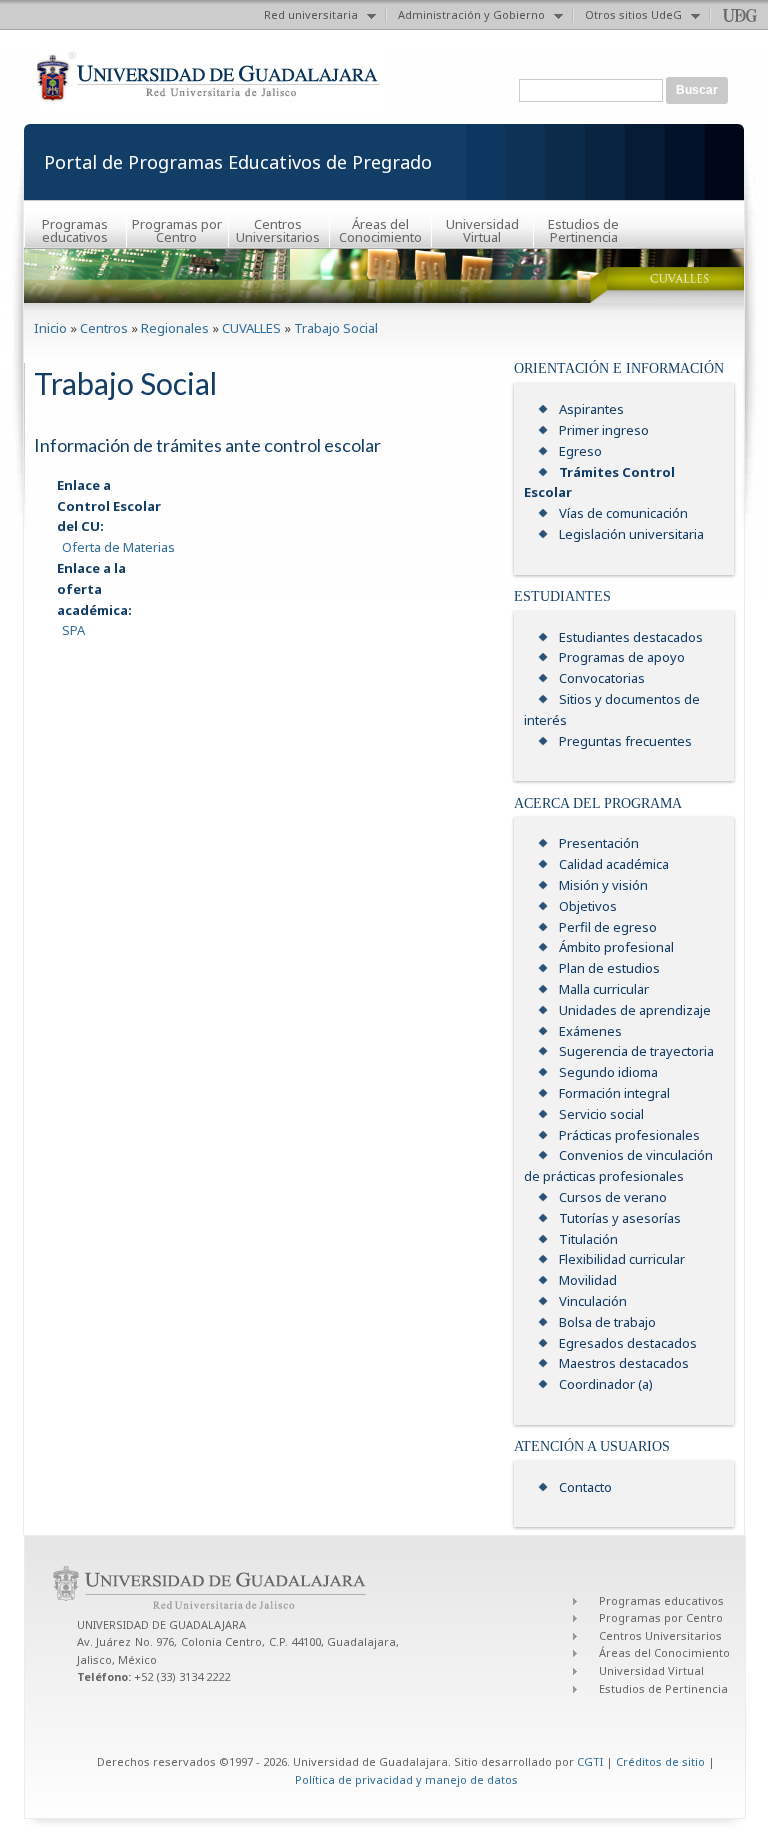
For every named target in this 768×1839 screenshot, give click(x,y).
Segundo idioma (608, 1072)
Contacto (585, 1487)
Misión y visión (603, 885)
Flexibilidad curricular (622, 1259)
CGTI (590, 1761)
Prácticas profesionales (629, 1135)
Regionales (175, 328)
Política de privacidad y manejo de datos (406, 1779)
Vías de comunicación (623, 513)
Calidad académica (614, 864)
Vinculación (593, 1301)
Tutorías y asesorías (620, 1218)
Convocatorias (602, 678)
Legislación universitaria (631, 534)
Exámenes (590, 1031)
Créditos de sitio (660, 1761)
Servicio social (601, 1114)
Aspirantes (591, 409)
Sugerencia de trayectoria (636, 1051)
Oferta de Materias (118, 547)
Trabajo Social (336, 328)
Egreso (580, 451)
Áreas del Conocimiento (380, 230)
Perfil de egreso (608, 927)
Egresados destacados (628, 1343)
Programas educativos (75, 230)
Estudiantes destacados (631, 637)
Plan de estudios (609, 968)
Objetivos (588, 906)
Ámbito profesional (616, 947)
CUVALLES (251, 328)
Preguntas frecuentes (625, 741)
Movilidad (588, 1280)
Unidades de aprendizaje (635, 1010)
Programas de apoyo (622, 657)
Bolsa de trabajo (607, 1322)
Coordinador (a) (606, 1384)
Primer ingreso (604, 430)
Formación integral (614, 1093)
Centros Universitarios (278, 230)
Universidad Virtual (482, 230)
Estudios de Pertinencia (583, 230)
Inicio (50, 328)
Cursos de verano (613, 1197)
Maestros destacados (624, 1363)
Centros (104, 328)
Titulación (588, 1239)
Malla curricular (604, 989)
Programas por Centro (177, 230)
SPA (73, 630)
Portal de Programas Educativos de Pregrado (238, 162)
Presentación (599, 843)
